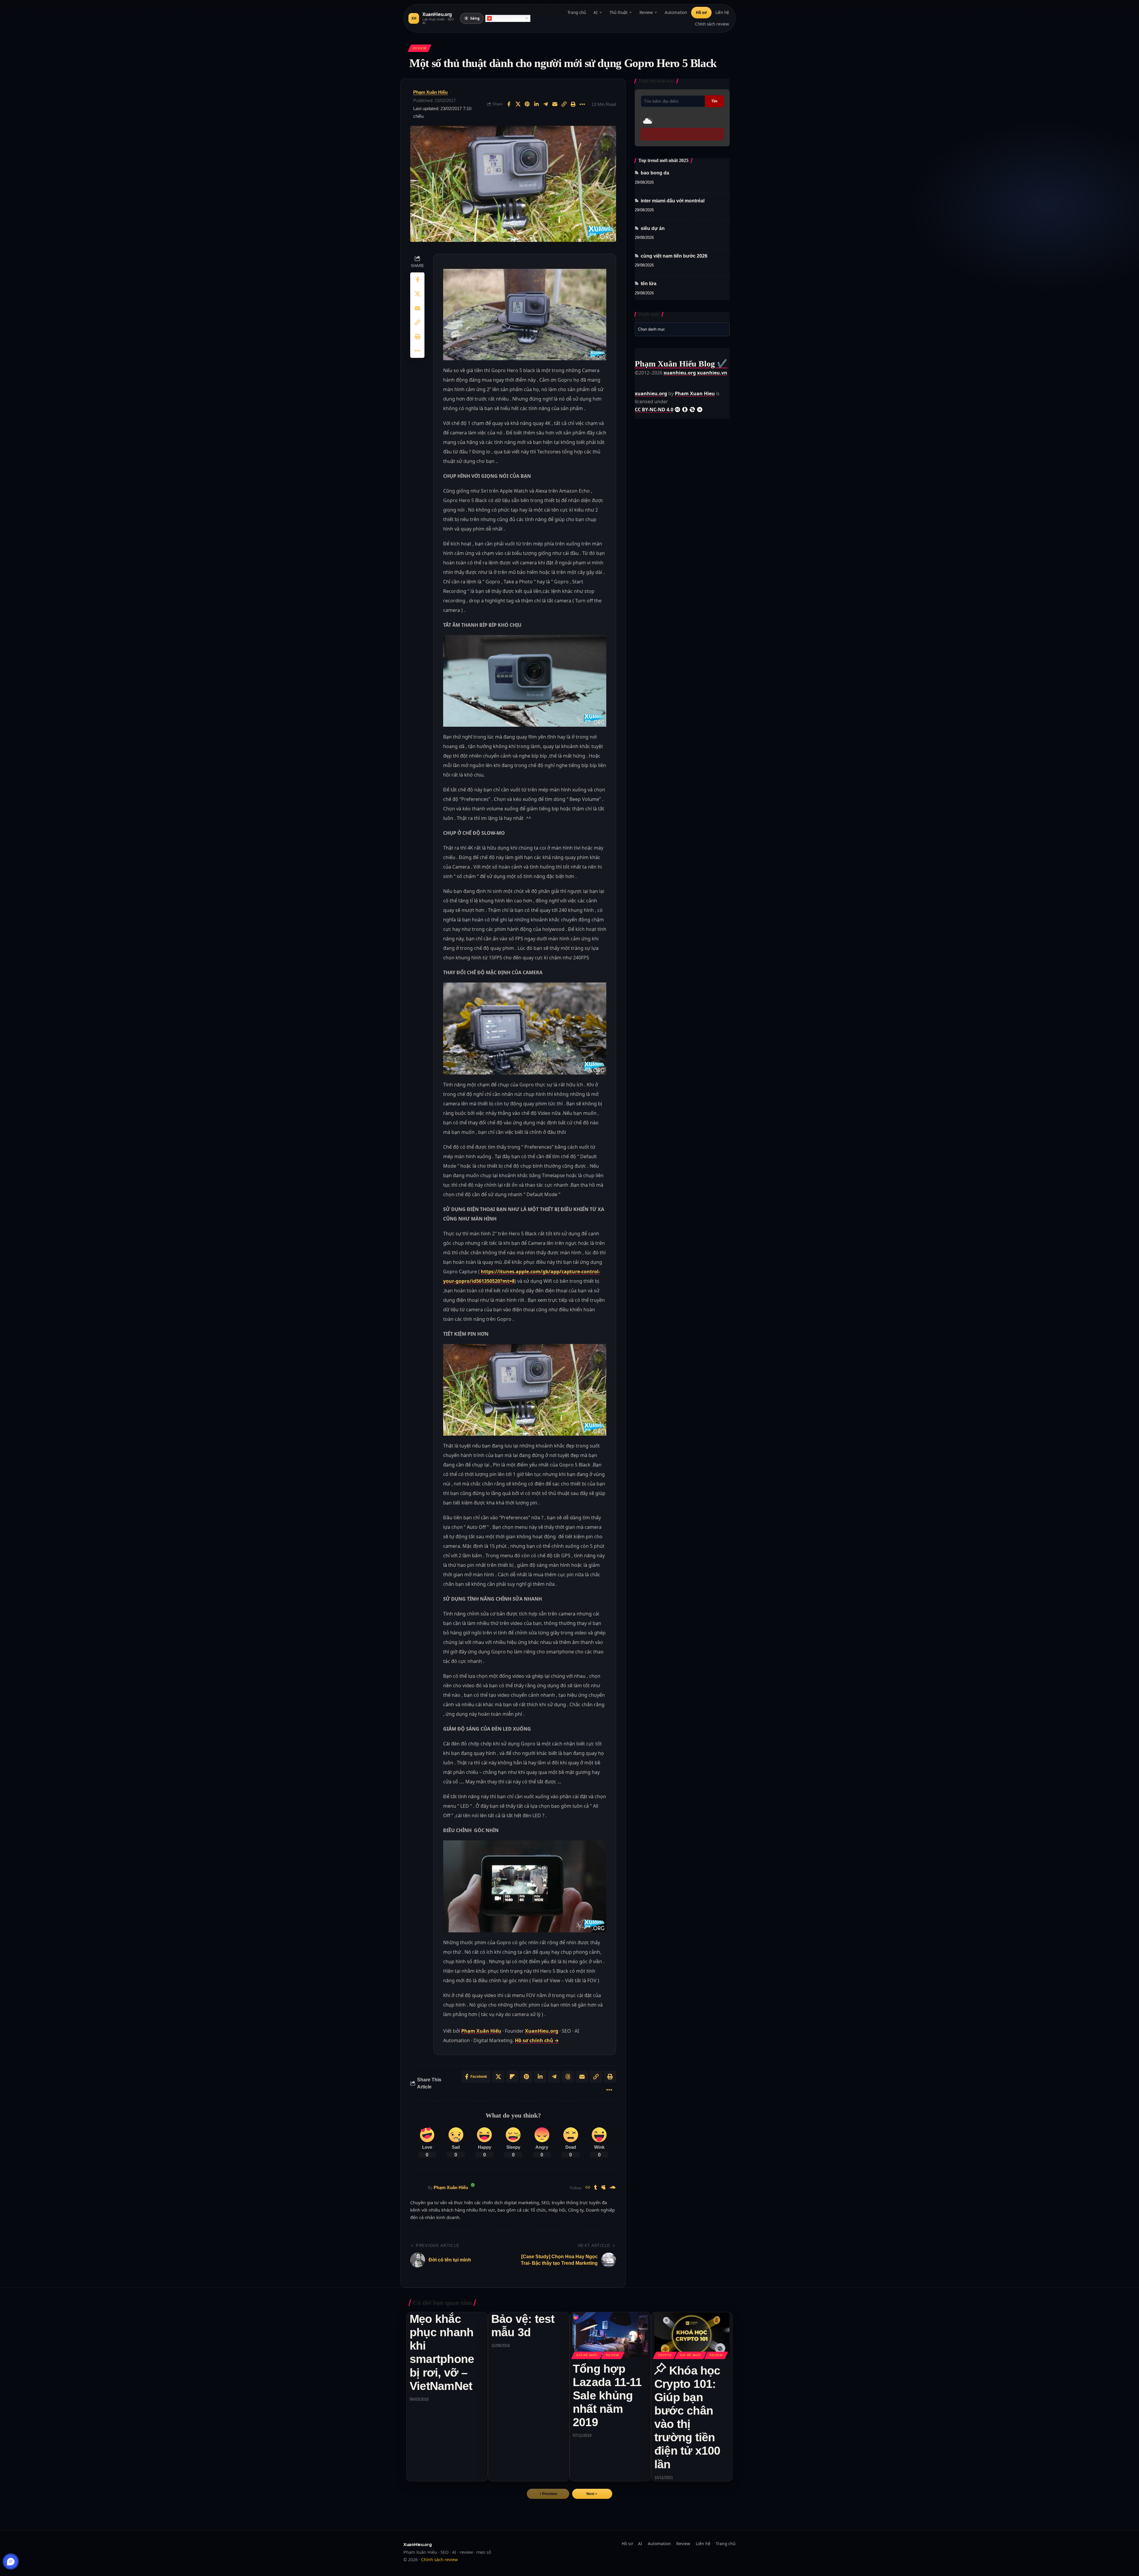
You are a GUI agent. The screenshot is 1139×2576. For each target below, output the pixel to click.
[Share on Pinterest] (527, 104)
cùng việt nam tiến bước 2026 (674, 256)
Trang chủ (577, 12)
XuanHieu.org (542, 2031)
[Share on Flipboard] (512, 2077)
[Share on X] (518, 104)
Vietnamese (503, 18)
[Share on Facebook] (509, 104)
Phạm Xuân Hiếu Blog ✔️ (681, 364)
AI (596, 12)
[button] (592, 2494)
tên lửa (649, 284)
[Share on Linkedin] (536, 104)
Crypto (665, 2355)
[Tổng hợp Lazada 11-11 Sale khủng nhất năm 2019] (610, 2335)
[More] (582, 104)
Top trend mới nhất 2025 (663, 160)
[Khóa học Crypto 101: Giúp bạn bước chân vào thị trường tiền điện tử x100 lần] (692, 2335)
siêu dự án (653, 228)
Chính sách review (712, 24)
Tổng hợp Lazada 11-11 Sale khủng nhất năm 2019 (607, 2395)
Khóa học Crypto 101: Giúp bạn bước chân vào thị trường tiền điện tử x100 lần (687, 2417)
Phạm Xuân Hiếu (430, 92)
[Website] (588, 2188)
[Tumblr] (596, 2188)
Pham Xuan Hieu (695, 393)
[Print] (573, 104)
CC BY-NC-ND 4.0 (654, 410)
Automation (676, 12)
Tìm (714, 101)
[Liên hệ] (11, 2562)
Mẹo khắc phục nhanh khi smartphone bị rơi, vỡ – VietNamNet (442, 2352)
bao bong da (655, 173)
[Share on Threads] (568, 2077)
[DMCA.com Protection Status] (650, 381)
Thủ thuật (619, 12)
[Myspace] (603, 2188)
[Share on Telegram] (545, 104)
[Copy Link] (564, 104)
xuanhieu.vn (712, 373)
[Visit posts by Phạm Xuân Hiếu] (418, 2188)
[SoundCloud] (613, 2188)
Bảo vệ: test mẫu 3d (523, 2326)
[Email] (555, 104)
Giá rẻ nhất (587, 2355)
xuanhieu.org (680, 373)
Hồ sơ (701, 12)
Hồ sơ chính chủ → (537, 2040)
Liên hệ (722, 12)
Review (646, 12)
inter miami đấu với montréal (673, 201)
